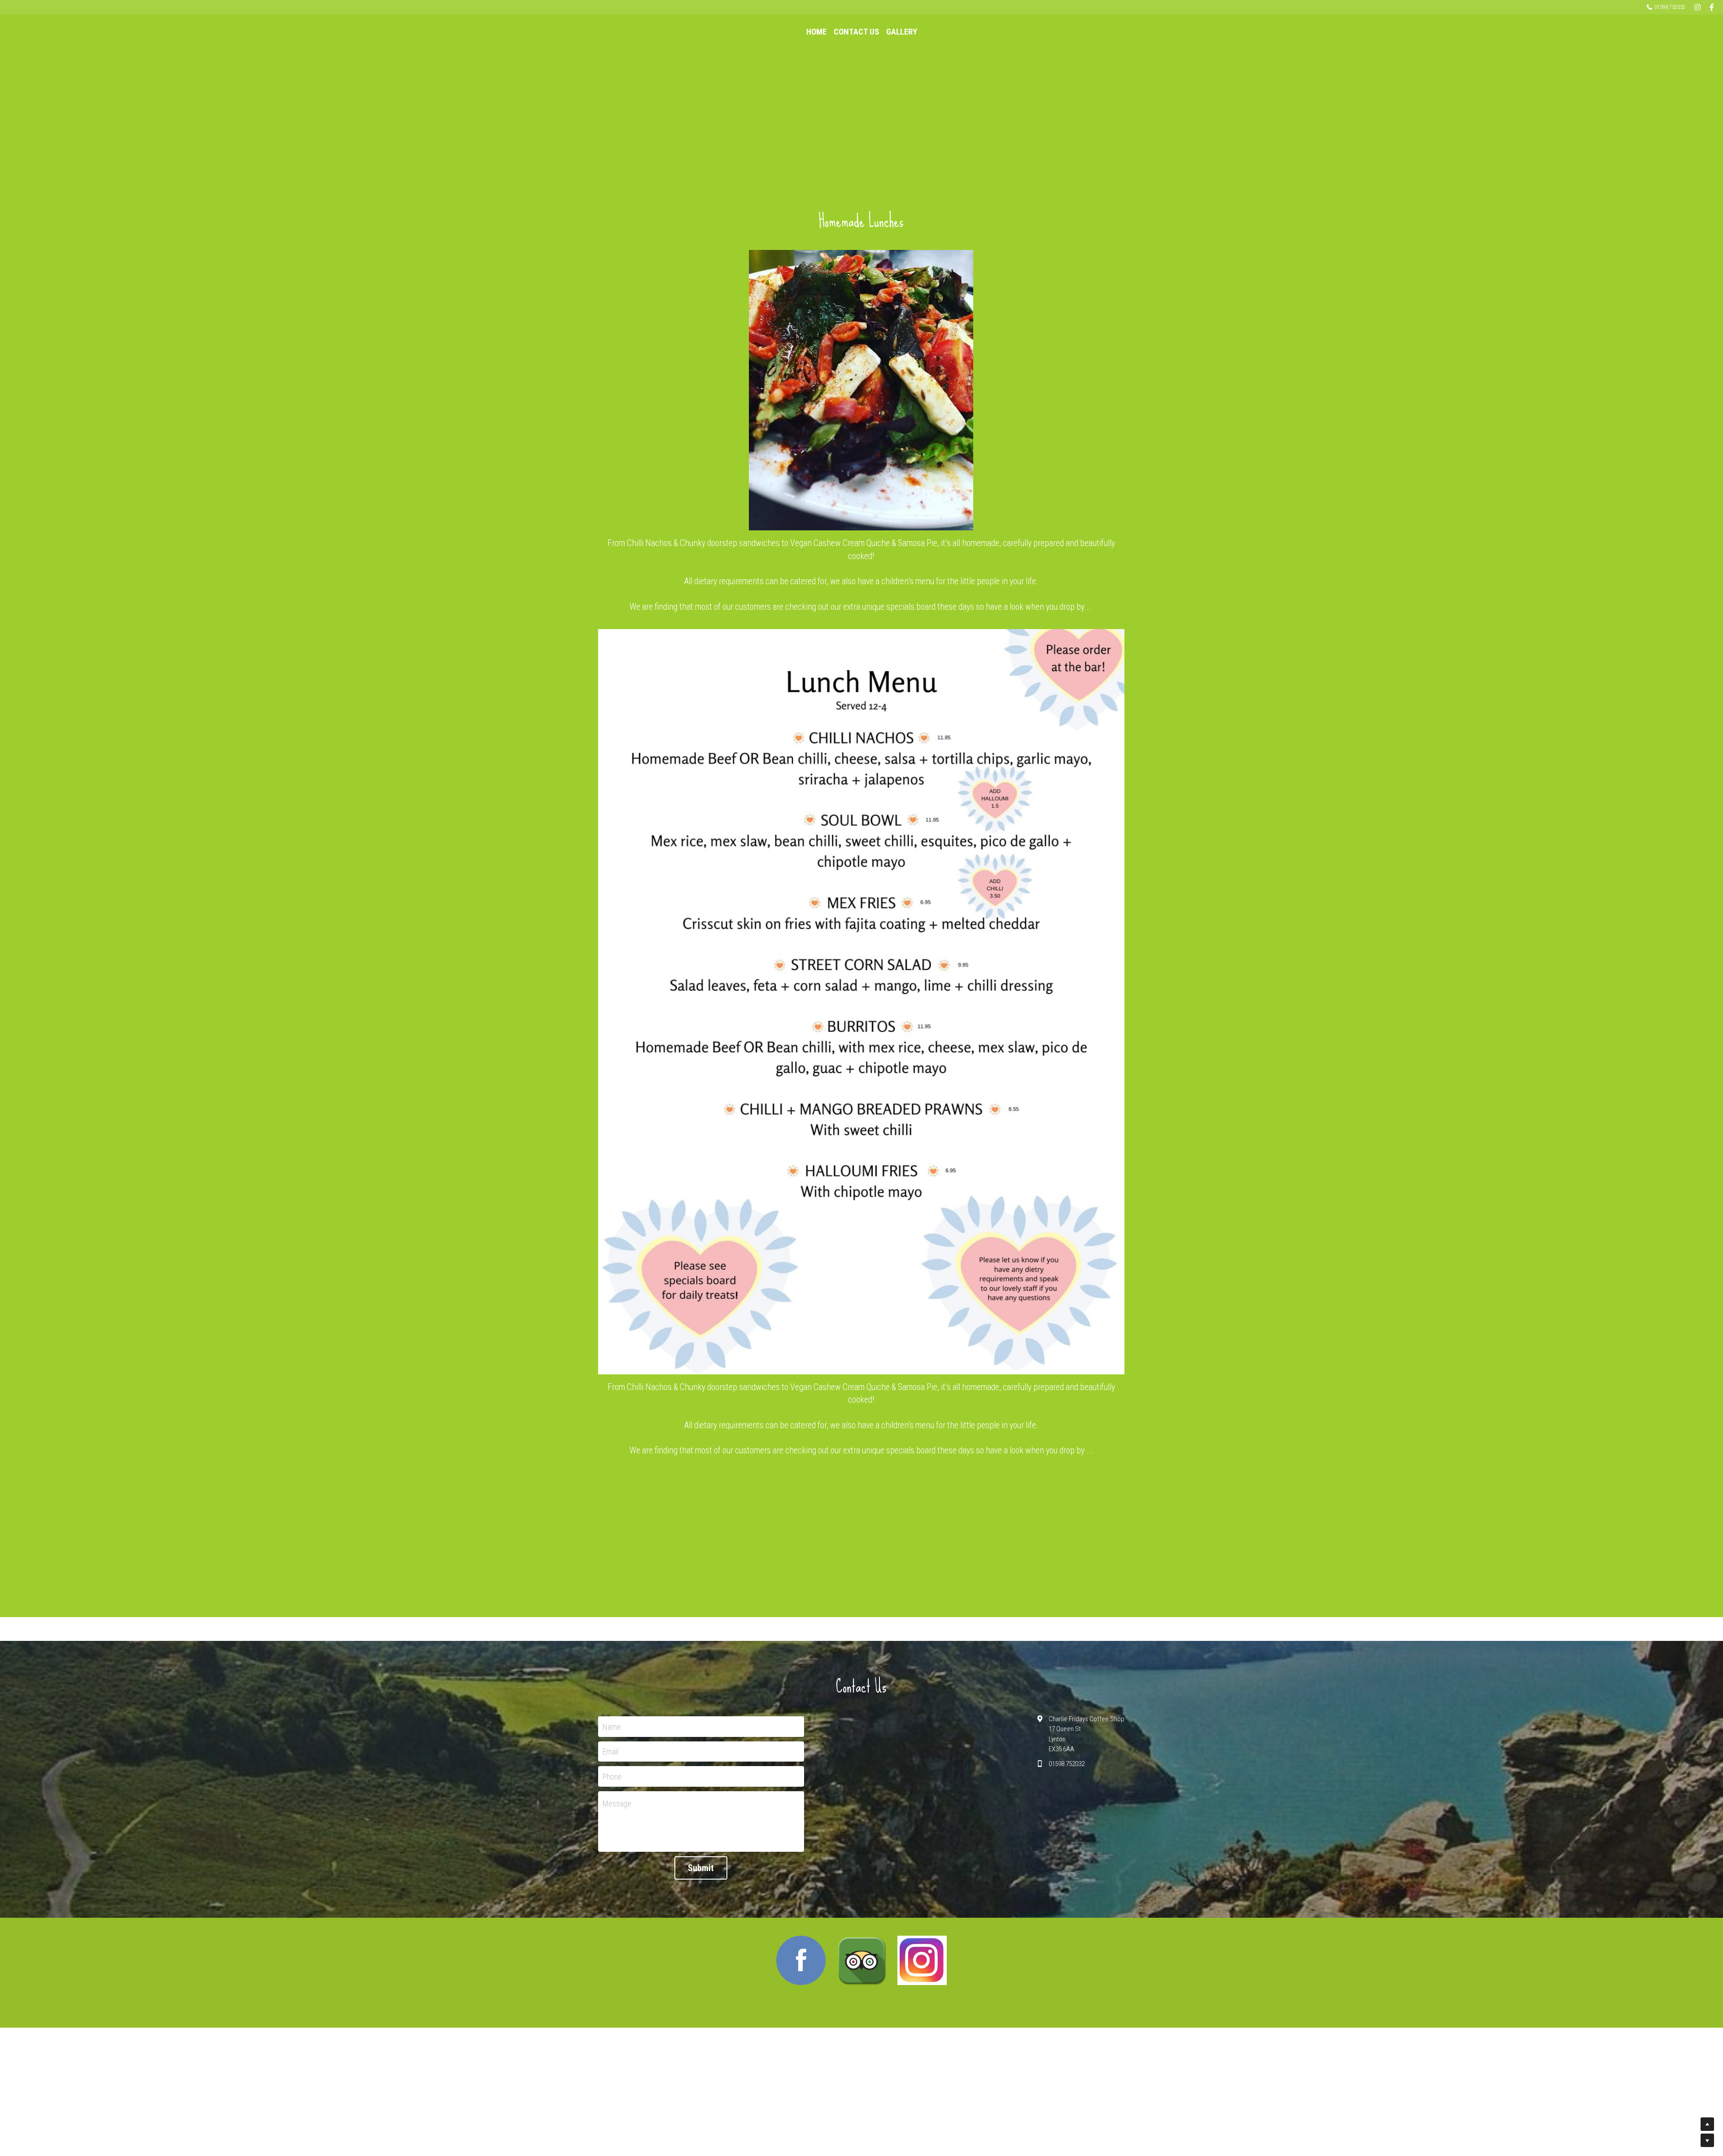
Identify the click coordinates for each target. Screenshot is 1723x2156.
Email (610, 1751)
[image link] (801, 1960)
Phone (612, 1776)
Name (612, 1726)
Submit (701, 1868)
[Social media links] (1697, 7)
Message (617, 1804)
